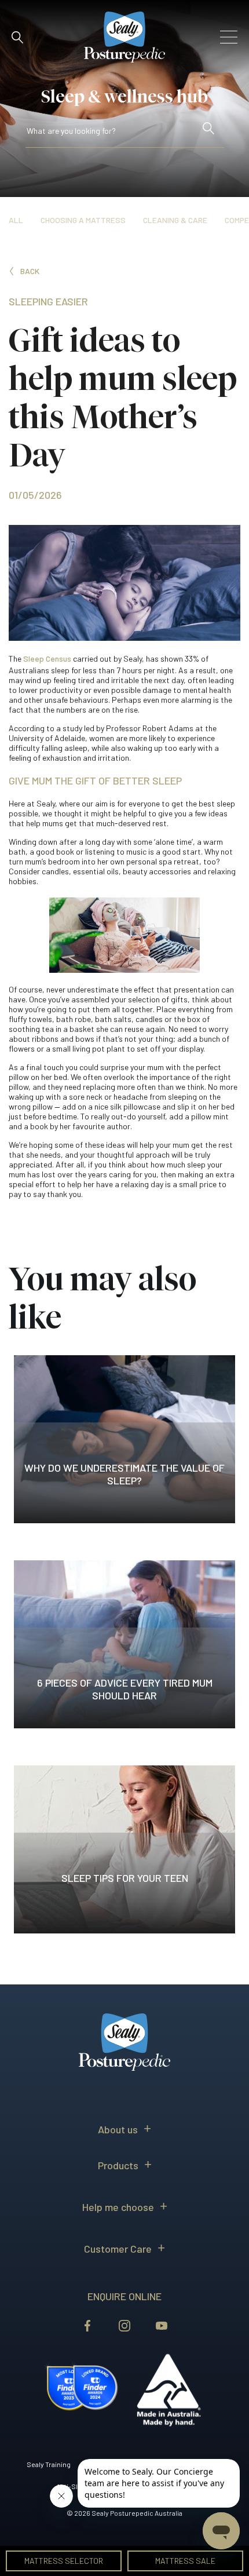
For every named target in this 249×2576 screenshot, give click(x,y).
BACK (30, 271)
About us (118, 2129)
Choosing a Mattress (83, 220)
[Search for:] (112, 133)
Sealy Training (49, 2464)
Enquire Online (124, 2296)
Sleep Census (47, 658)
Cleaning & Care (175, 220)
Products (118, 2165)
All (16, 220)
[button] (17, 37)
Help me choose (118, 2207)
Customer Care (118, 2249)
